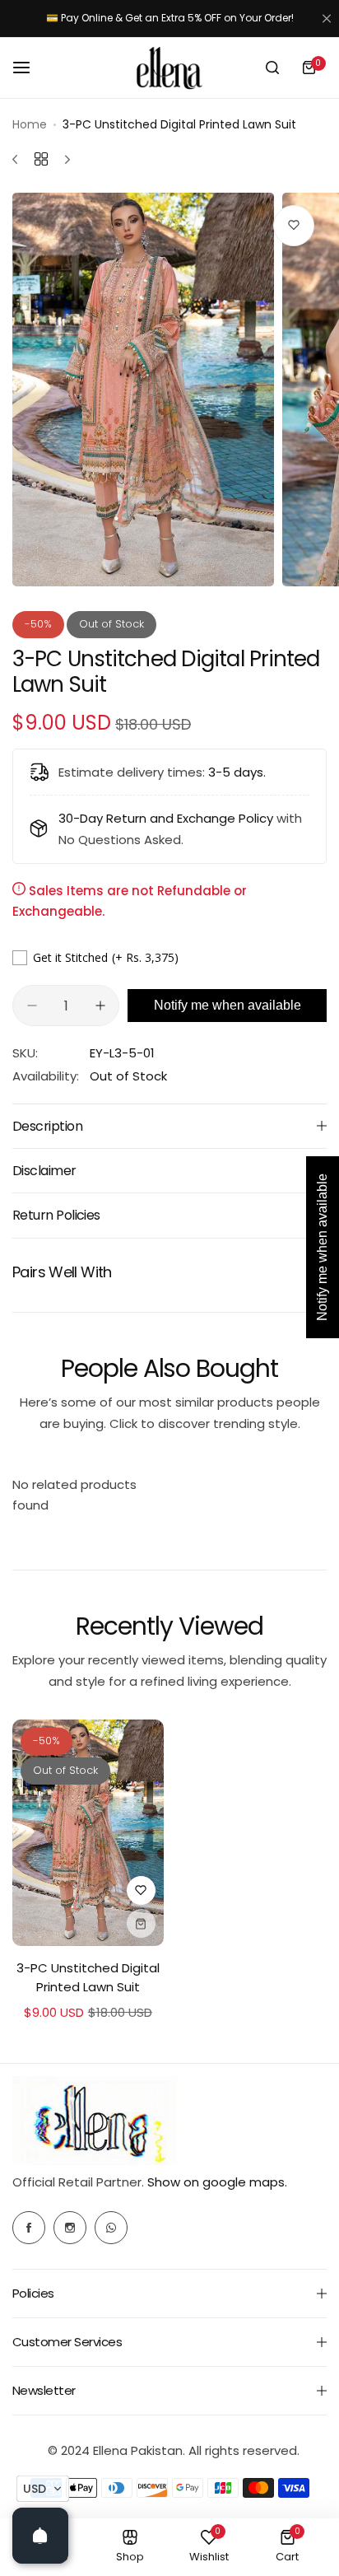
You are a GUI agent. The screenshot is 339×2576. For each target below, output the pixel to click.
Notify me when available (228, 1005)
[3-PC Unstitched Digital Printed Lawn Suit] (88, 1833)
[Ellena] (169, 68)
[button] (43, 2489)
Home (30, 124)
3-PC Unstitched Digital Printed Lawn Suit (88, 1977)
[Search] (272, 68)
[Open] (40, 2536)
